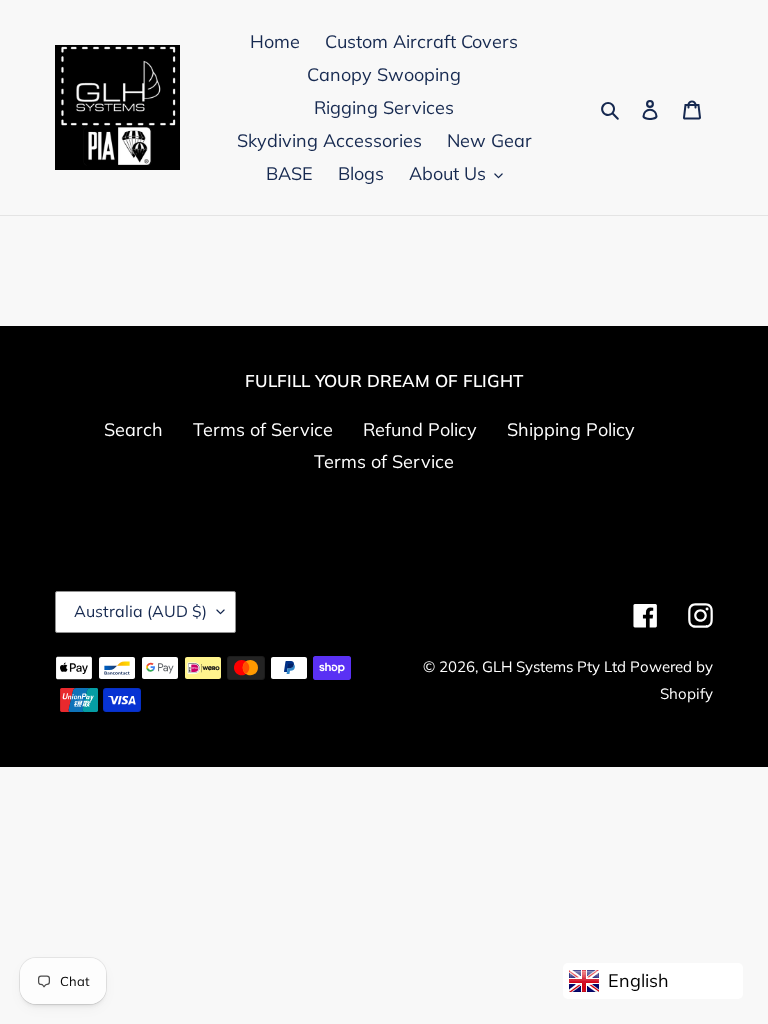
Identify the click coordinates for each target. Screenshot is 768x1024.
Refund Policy (420, 429)
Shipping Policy (571, 429)
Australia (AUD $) (140, 611)
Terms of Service (263, 429)
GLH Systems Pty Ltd (556, 666)
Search (133, 429)
